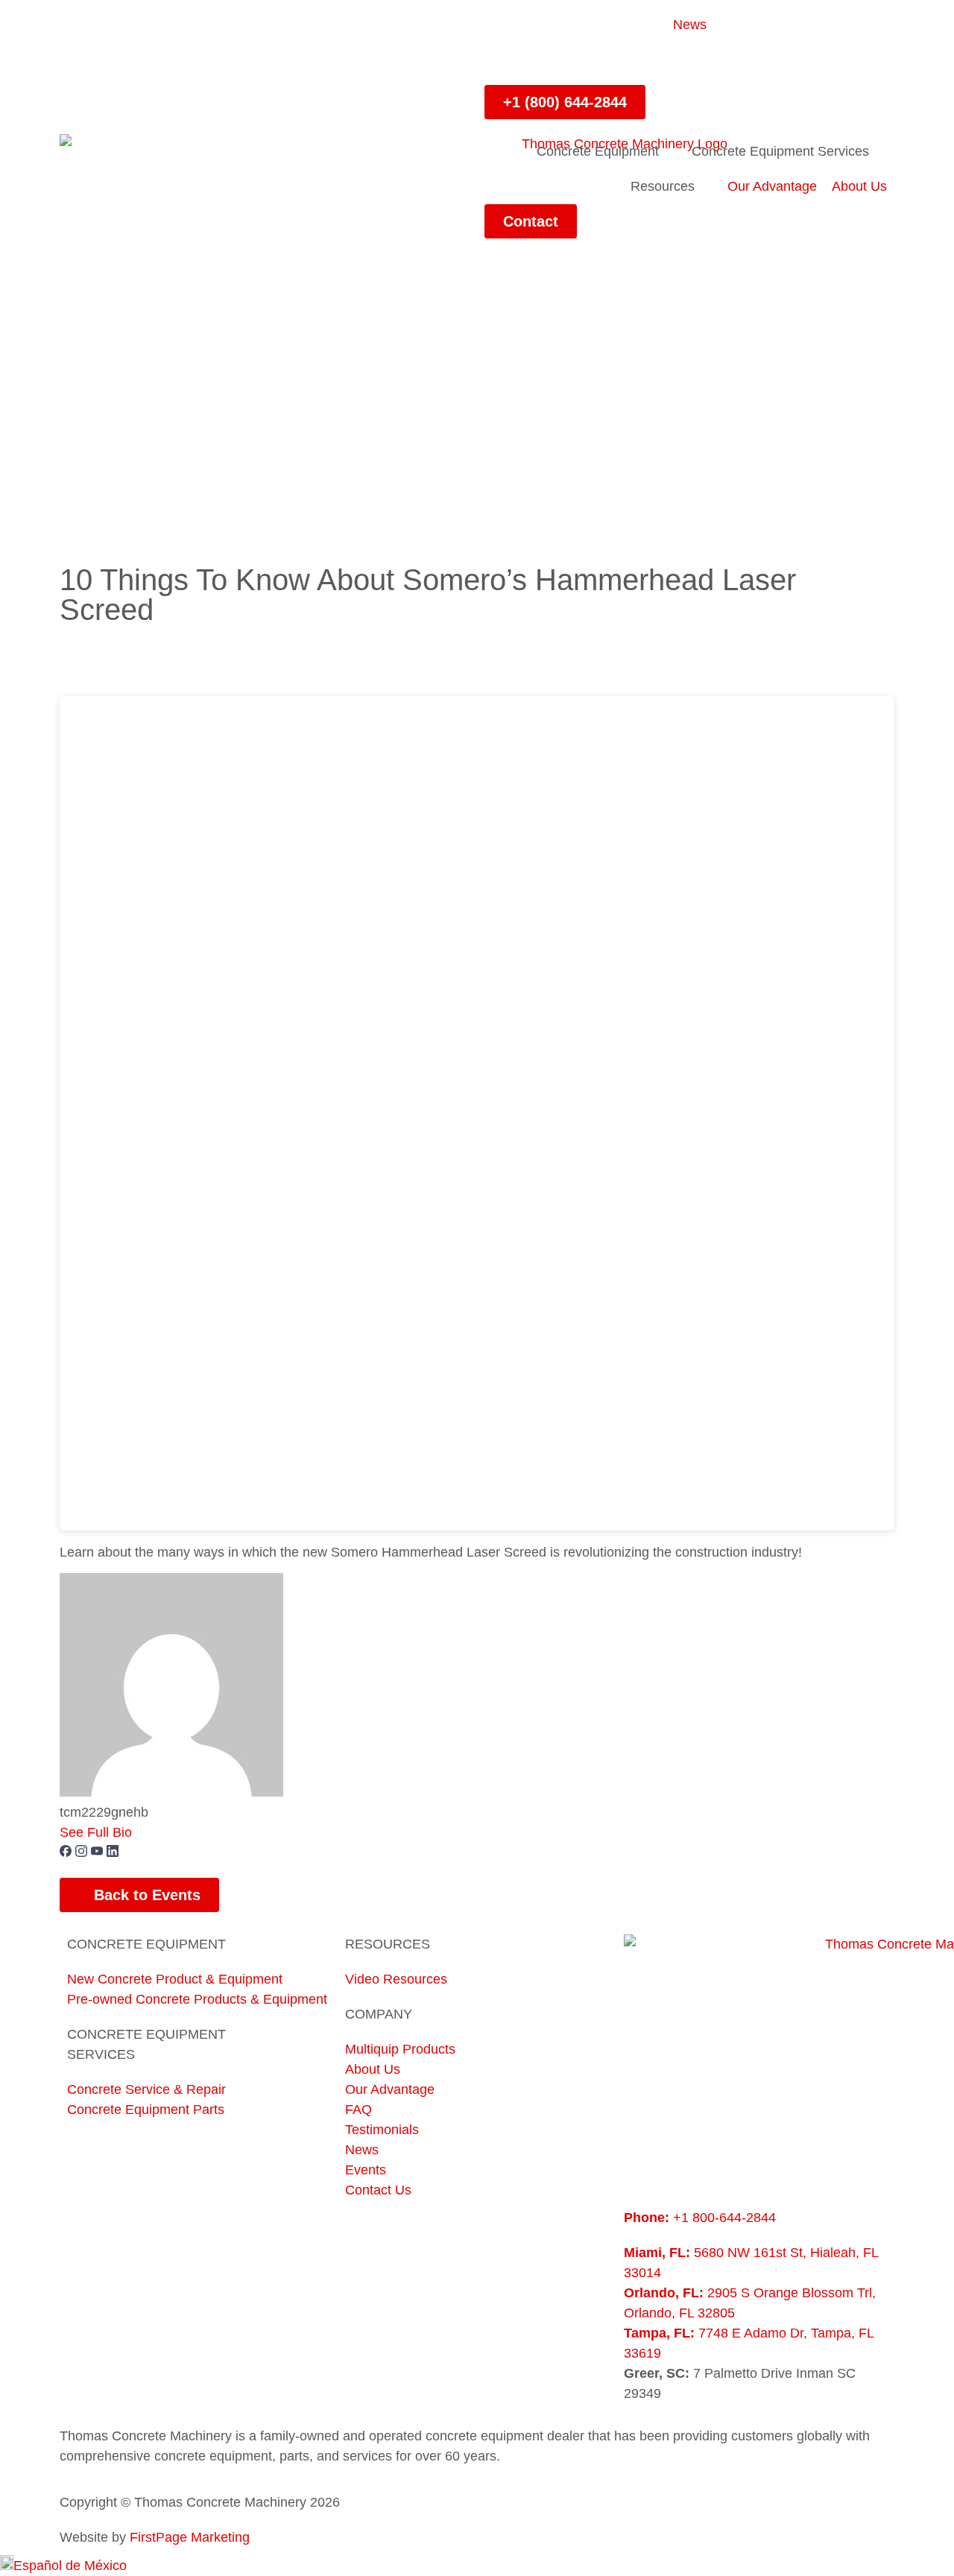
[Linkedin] (544, 60)
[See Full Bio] (142, 1832)
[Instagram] (585, 60)
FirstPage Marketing (190, 2537)
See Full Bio (96, 1832)
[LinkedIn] (113, 1852)
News (690, 25)
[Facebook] (503, 60)
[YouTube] (99, 1852)
